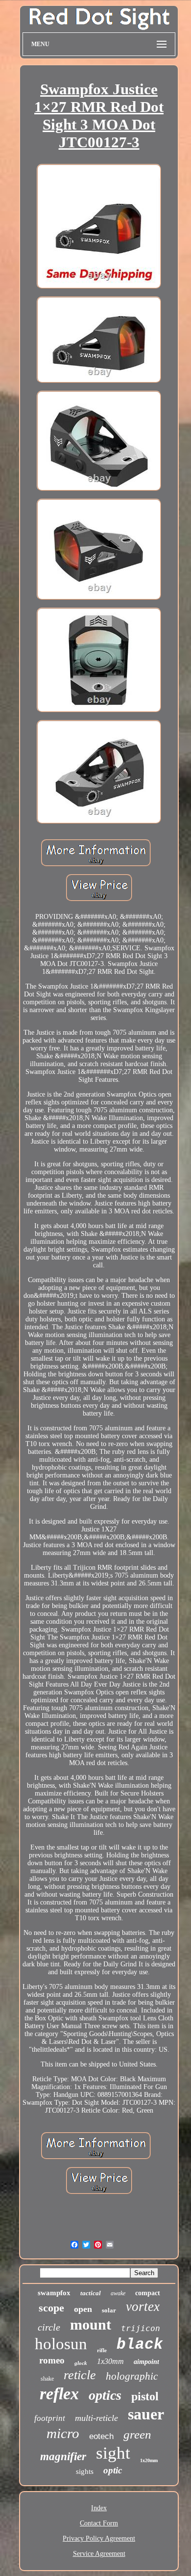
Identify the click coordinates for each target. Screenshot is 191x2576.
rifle (102, 2350)
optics (105, 2395)
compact (148, 2293)
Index (99, 2508)
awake (118, 2293)
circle (49, 2327)
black (140, 2345)
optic (113, 2470)
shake (47, 2379)
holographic (132, 2376)
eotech (101, 2436)
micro (63, 2433)
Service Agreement (99, 2554)
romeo (52, 2360)
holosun (61, 2344)
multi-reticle (96, 2418)
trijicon (141, 2328)
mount (91, 2324)
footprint (50, 2418)
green (137, 2434)
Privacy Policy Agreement (99, 2538)
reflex (59, 2394)
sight (113, 2453)
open (83, 2309)
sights (85, 2471)
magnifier (63, 2456)
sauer (146, 2414)
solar (109, 2310)
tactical (91, 2293)
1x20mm (149, 2460)
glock (81, 2363)
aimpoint (146, 2362)
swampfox (54, 2293)
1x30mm (110, 2361)
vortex (143, 2307)
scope (51, 2308)
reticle (80, 2375)
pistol (145, 2396)
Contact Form (99, 2523)
